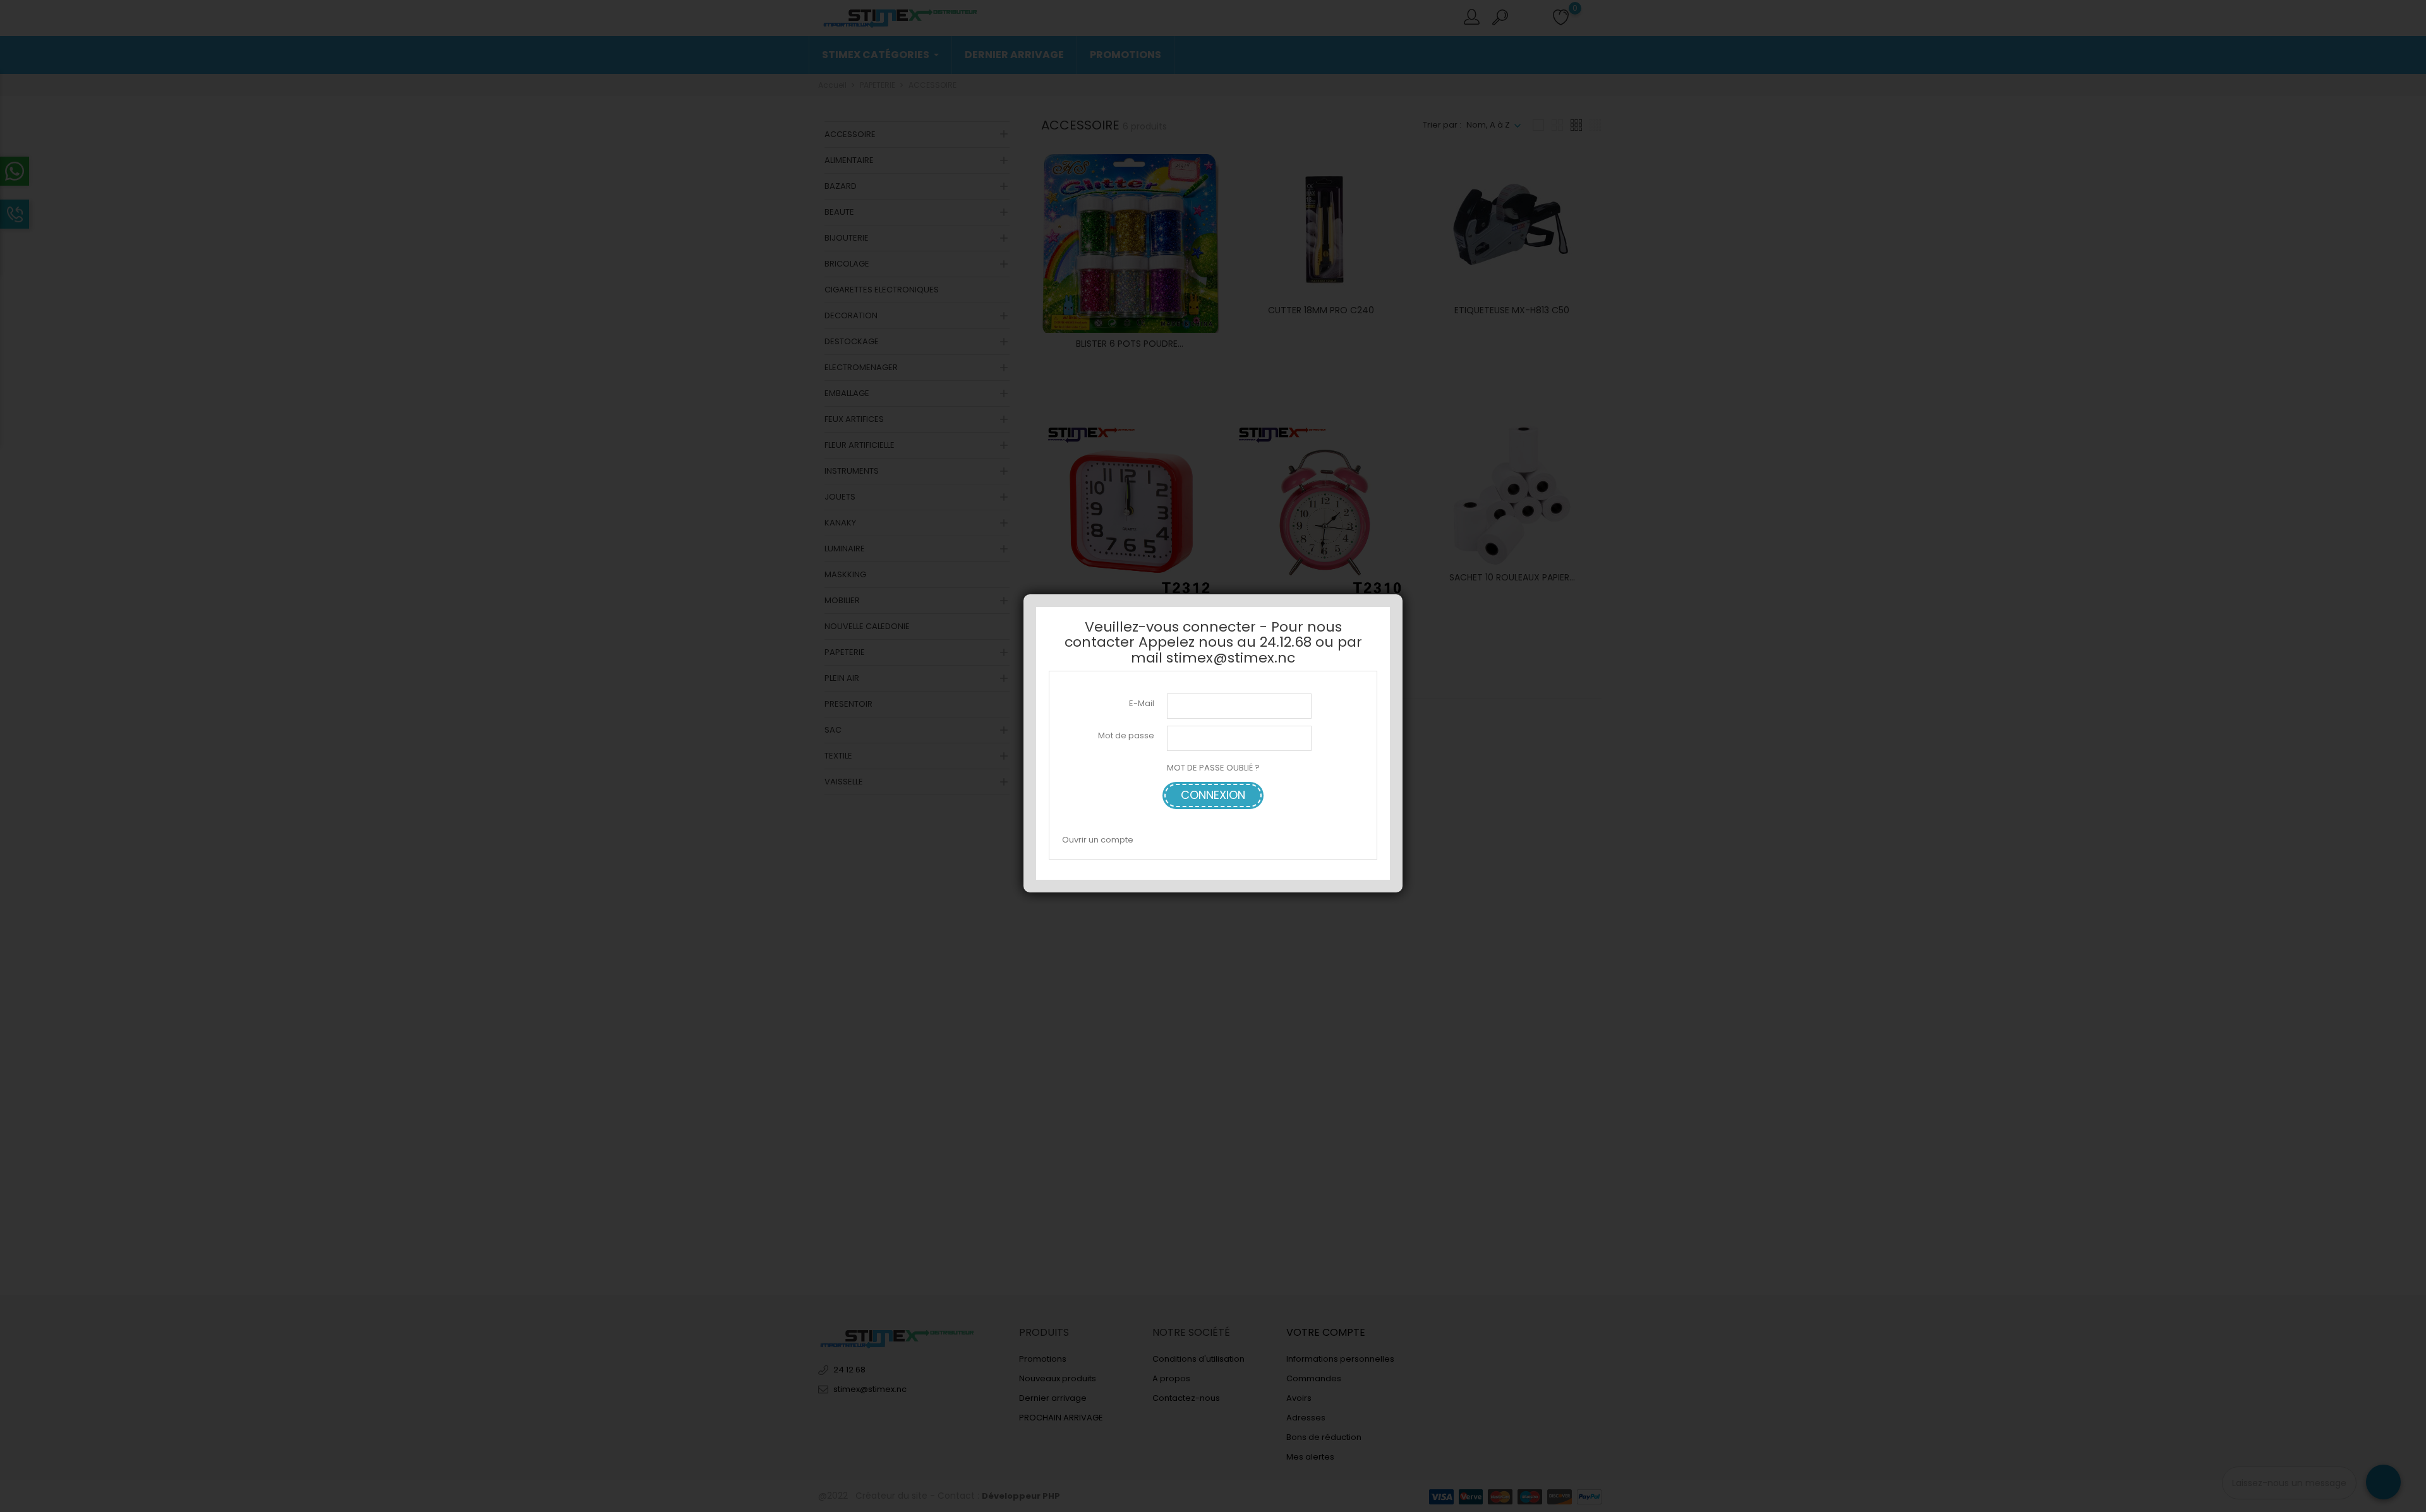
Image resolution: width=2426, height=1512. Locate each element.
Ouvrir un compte (1098, 840)
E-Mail (1142, 703)
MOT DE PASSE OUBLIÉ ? (1213, 768)
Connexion (1213, 795)
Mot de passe (1126, 735)
